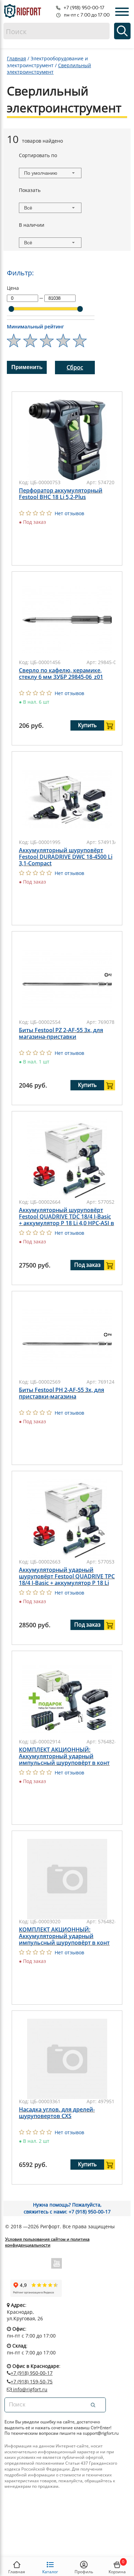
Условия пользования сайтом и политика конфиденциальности (47, 2242)
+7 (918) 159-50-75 (32, 2381)
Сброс (75, 367)
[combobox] (50, 173)
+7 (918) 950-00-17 (32, 2373)
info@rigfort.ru (30, 2390)
